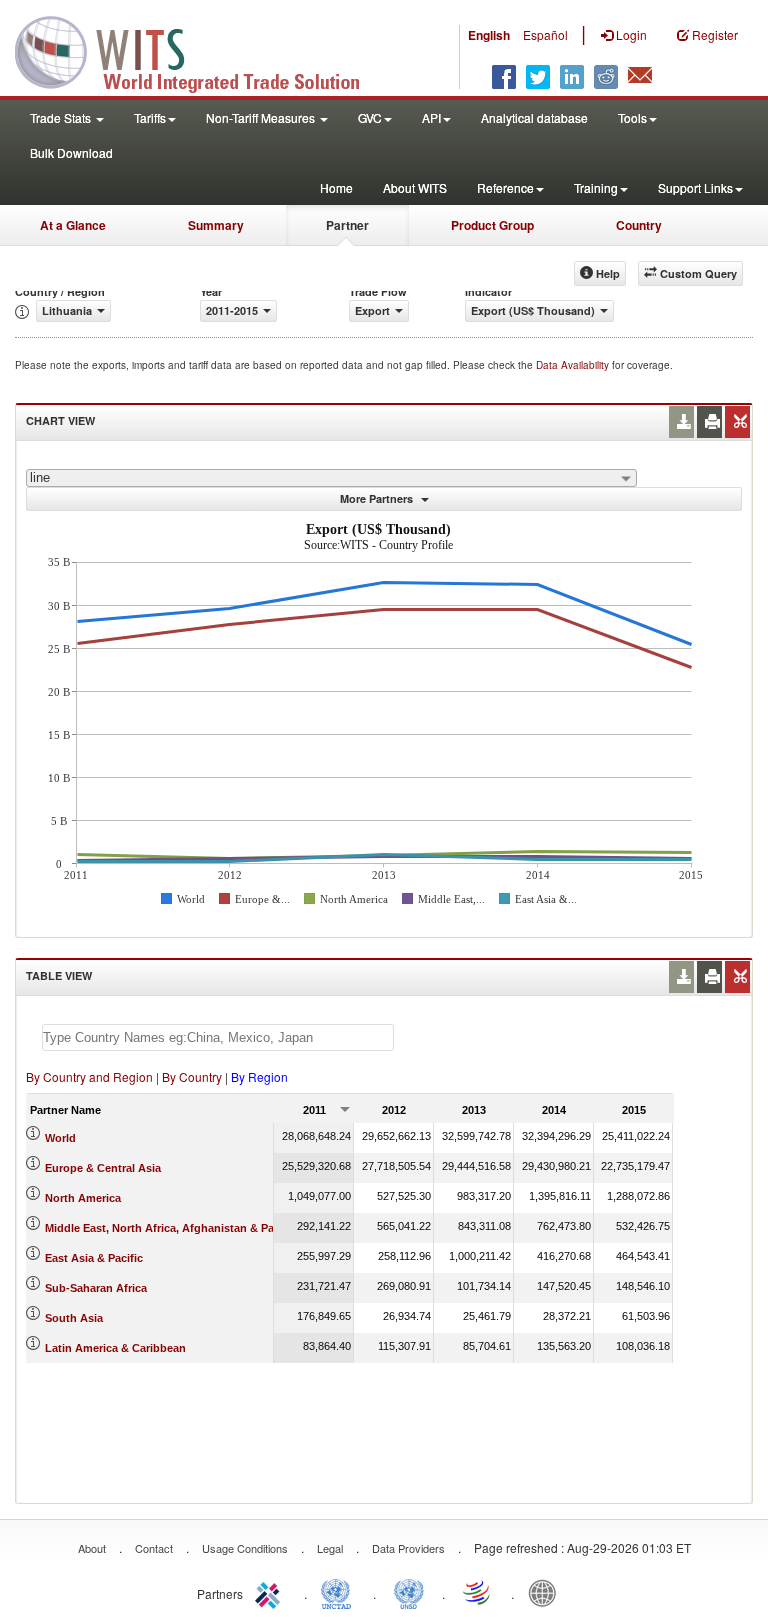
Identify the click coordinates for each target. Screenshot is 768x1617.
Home (336, 187)
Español (545, 34)
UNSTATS (409, 1592)
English (489, 35)
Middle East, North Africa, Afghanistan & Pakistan (175, 1228)
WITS (200, 50)
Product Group (492, 225)
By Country (192, 1076)
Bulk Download (71, 152)
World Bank (547, 1592)
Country (639, 225)
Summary (216, 225)
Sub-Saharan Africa (96, 1288)
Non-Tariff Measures (262, 117)
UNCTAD (340, 1592)
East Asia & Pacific (94, 1258)
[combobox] (331, 478)
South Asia (74, 1318)
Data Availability (574, 365)
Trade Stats (62, 117)
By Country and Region (89, 1076)
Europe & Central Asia (103, 1168)
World (60, 1138)
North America (83, 1198)
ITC (271, 1592)
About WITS (415, 187)
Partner (347, 225)
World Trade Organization (478, 1592)
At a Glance (73, 225)
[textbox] (218, 1037)
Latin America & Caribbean (115, 1348)
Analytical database (534, 117)
